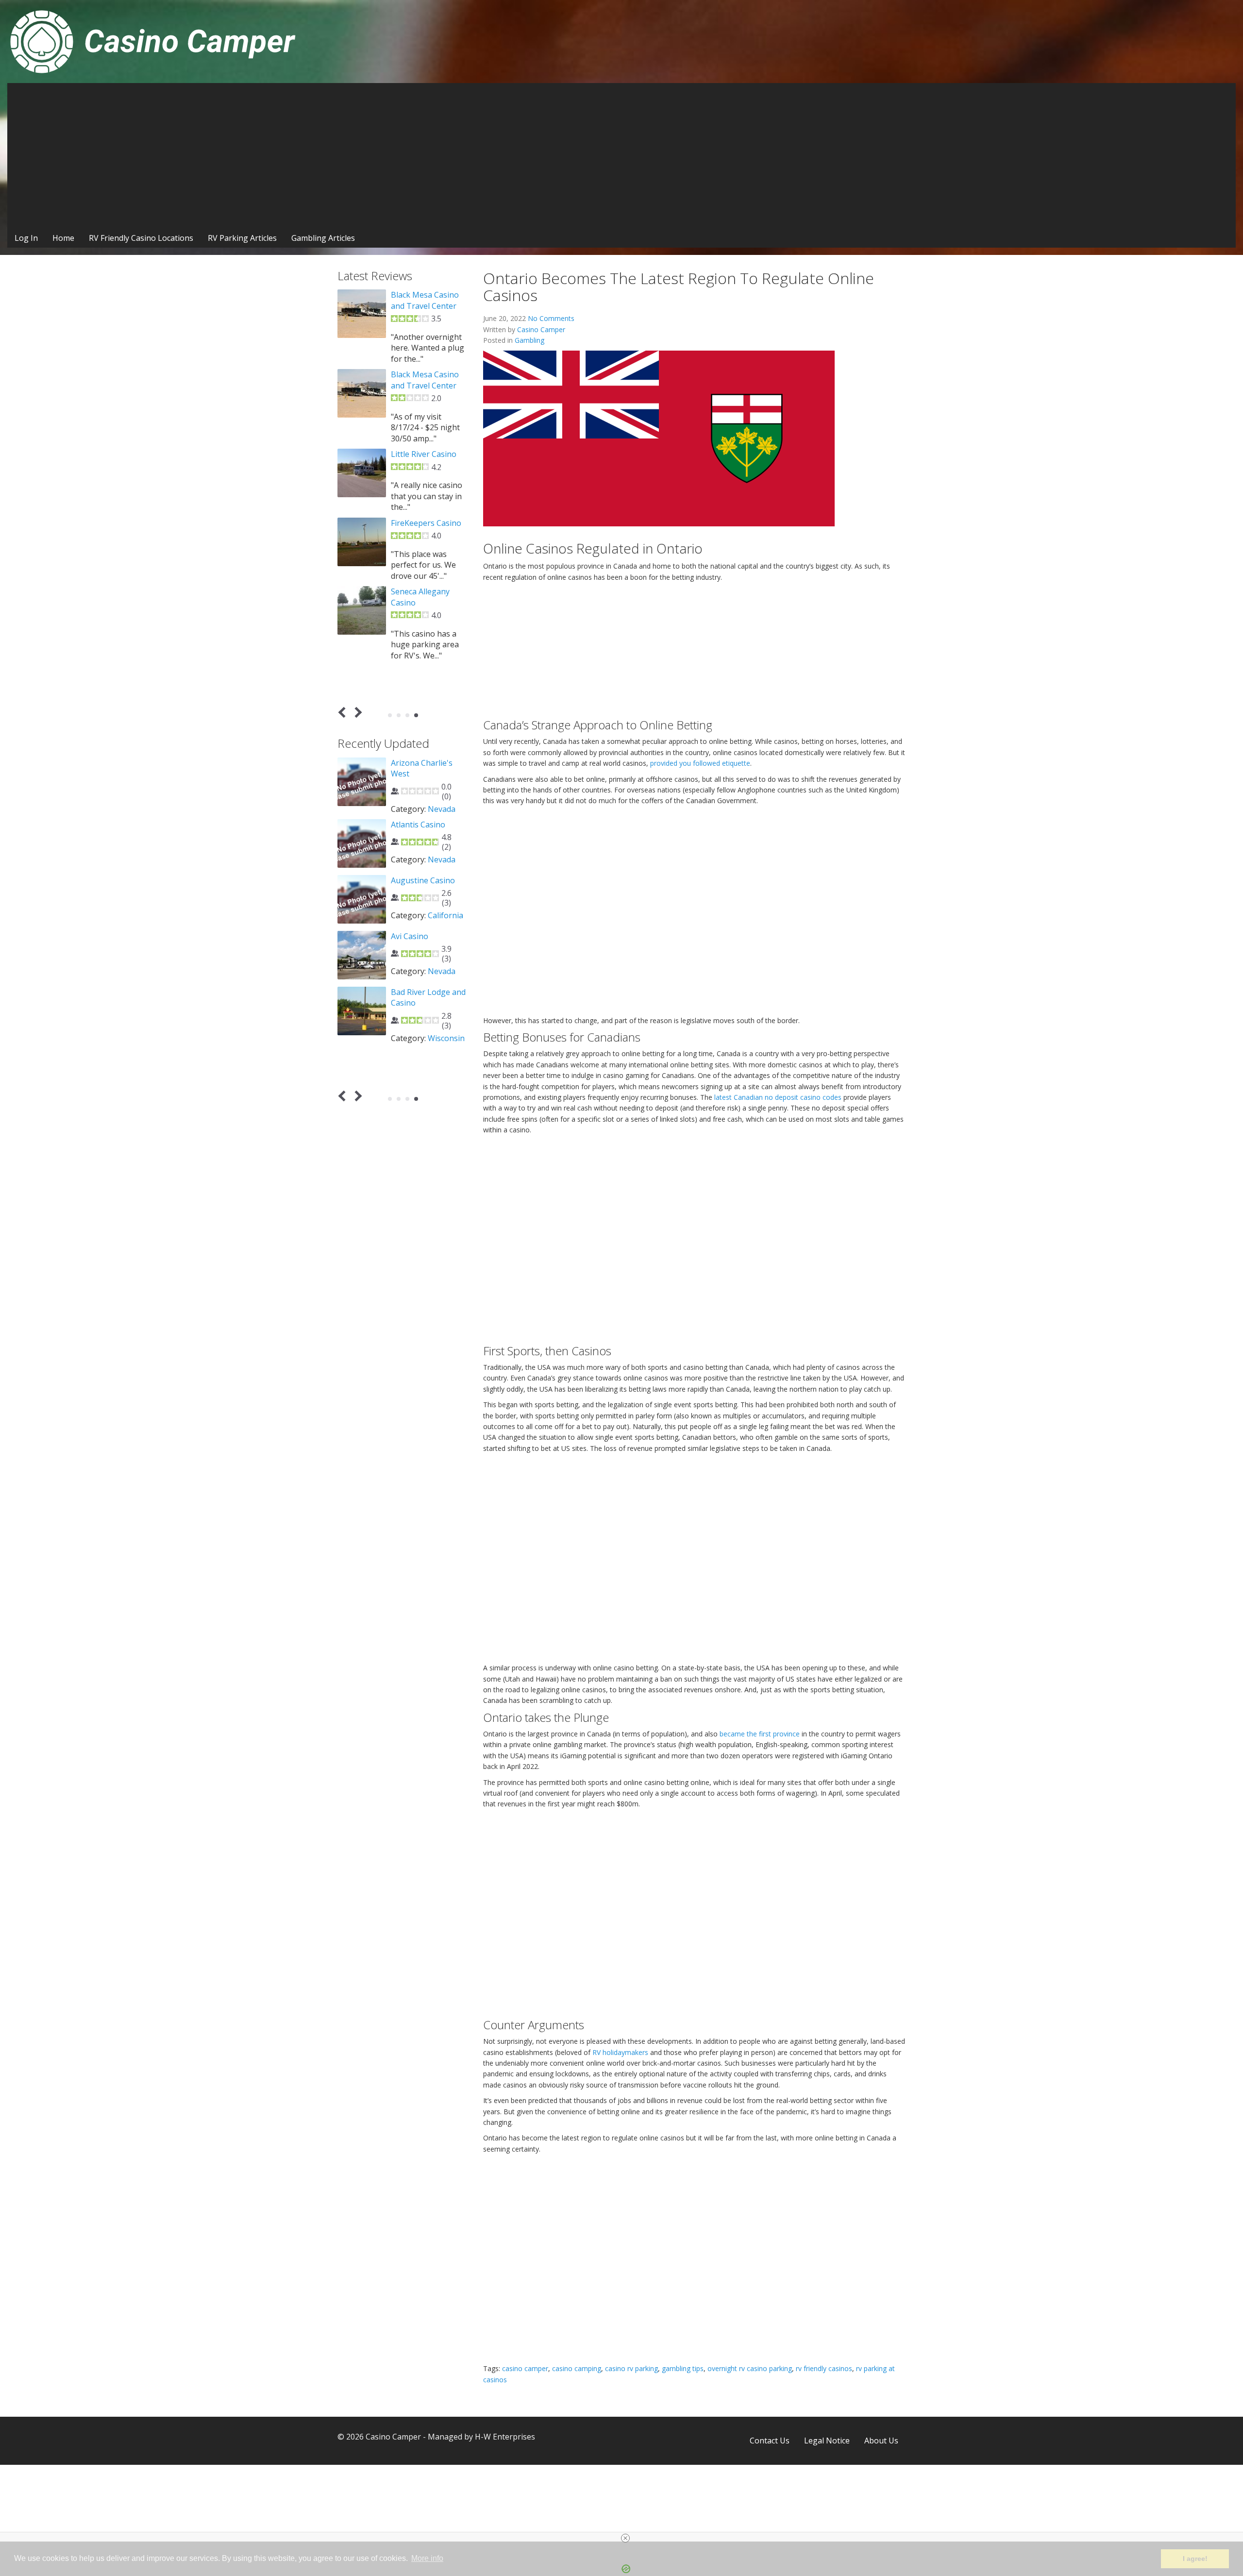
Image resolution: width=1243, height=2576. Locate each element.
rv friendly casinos (824, 2368)
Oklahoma (446, 1010)
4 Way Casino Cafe (424, 908)
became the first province (760, 1734)
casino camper (525, 2368)
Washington (413, 820)
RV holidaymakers (620, 2052)
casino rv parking (631, 2368)
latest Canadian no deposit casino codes (778, 1097)
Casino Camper (541, 329)
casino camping (577, 2368)
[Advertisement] (621, 156)
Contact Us (770, 2441)
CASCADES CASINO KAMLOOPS (425, 459)
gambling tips (683, 2368)
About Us (881, 2441)
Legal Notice (827, 2441)
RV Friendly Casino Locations (141, 238)
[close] (625, 2538)
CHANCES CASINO (424, 544)
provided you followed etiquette (700, 763)
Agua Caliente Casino (429, 1026)
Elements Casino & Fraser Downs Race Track (426, 306)
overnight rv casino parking (750, 2368)
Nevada (442, 943)
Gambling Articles (323, 238)
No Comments (551, 318)
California (445, 1061)
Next (357, 713)
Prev (344, 713)
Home (63, 238)
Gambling (529, 340)
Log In (26, 238)
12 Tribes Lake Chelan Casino (418, 768)
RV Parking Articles (242, 238)
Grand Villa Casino (424, 386)
